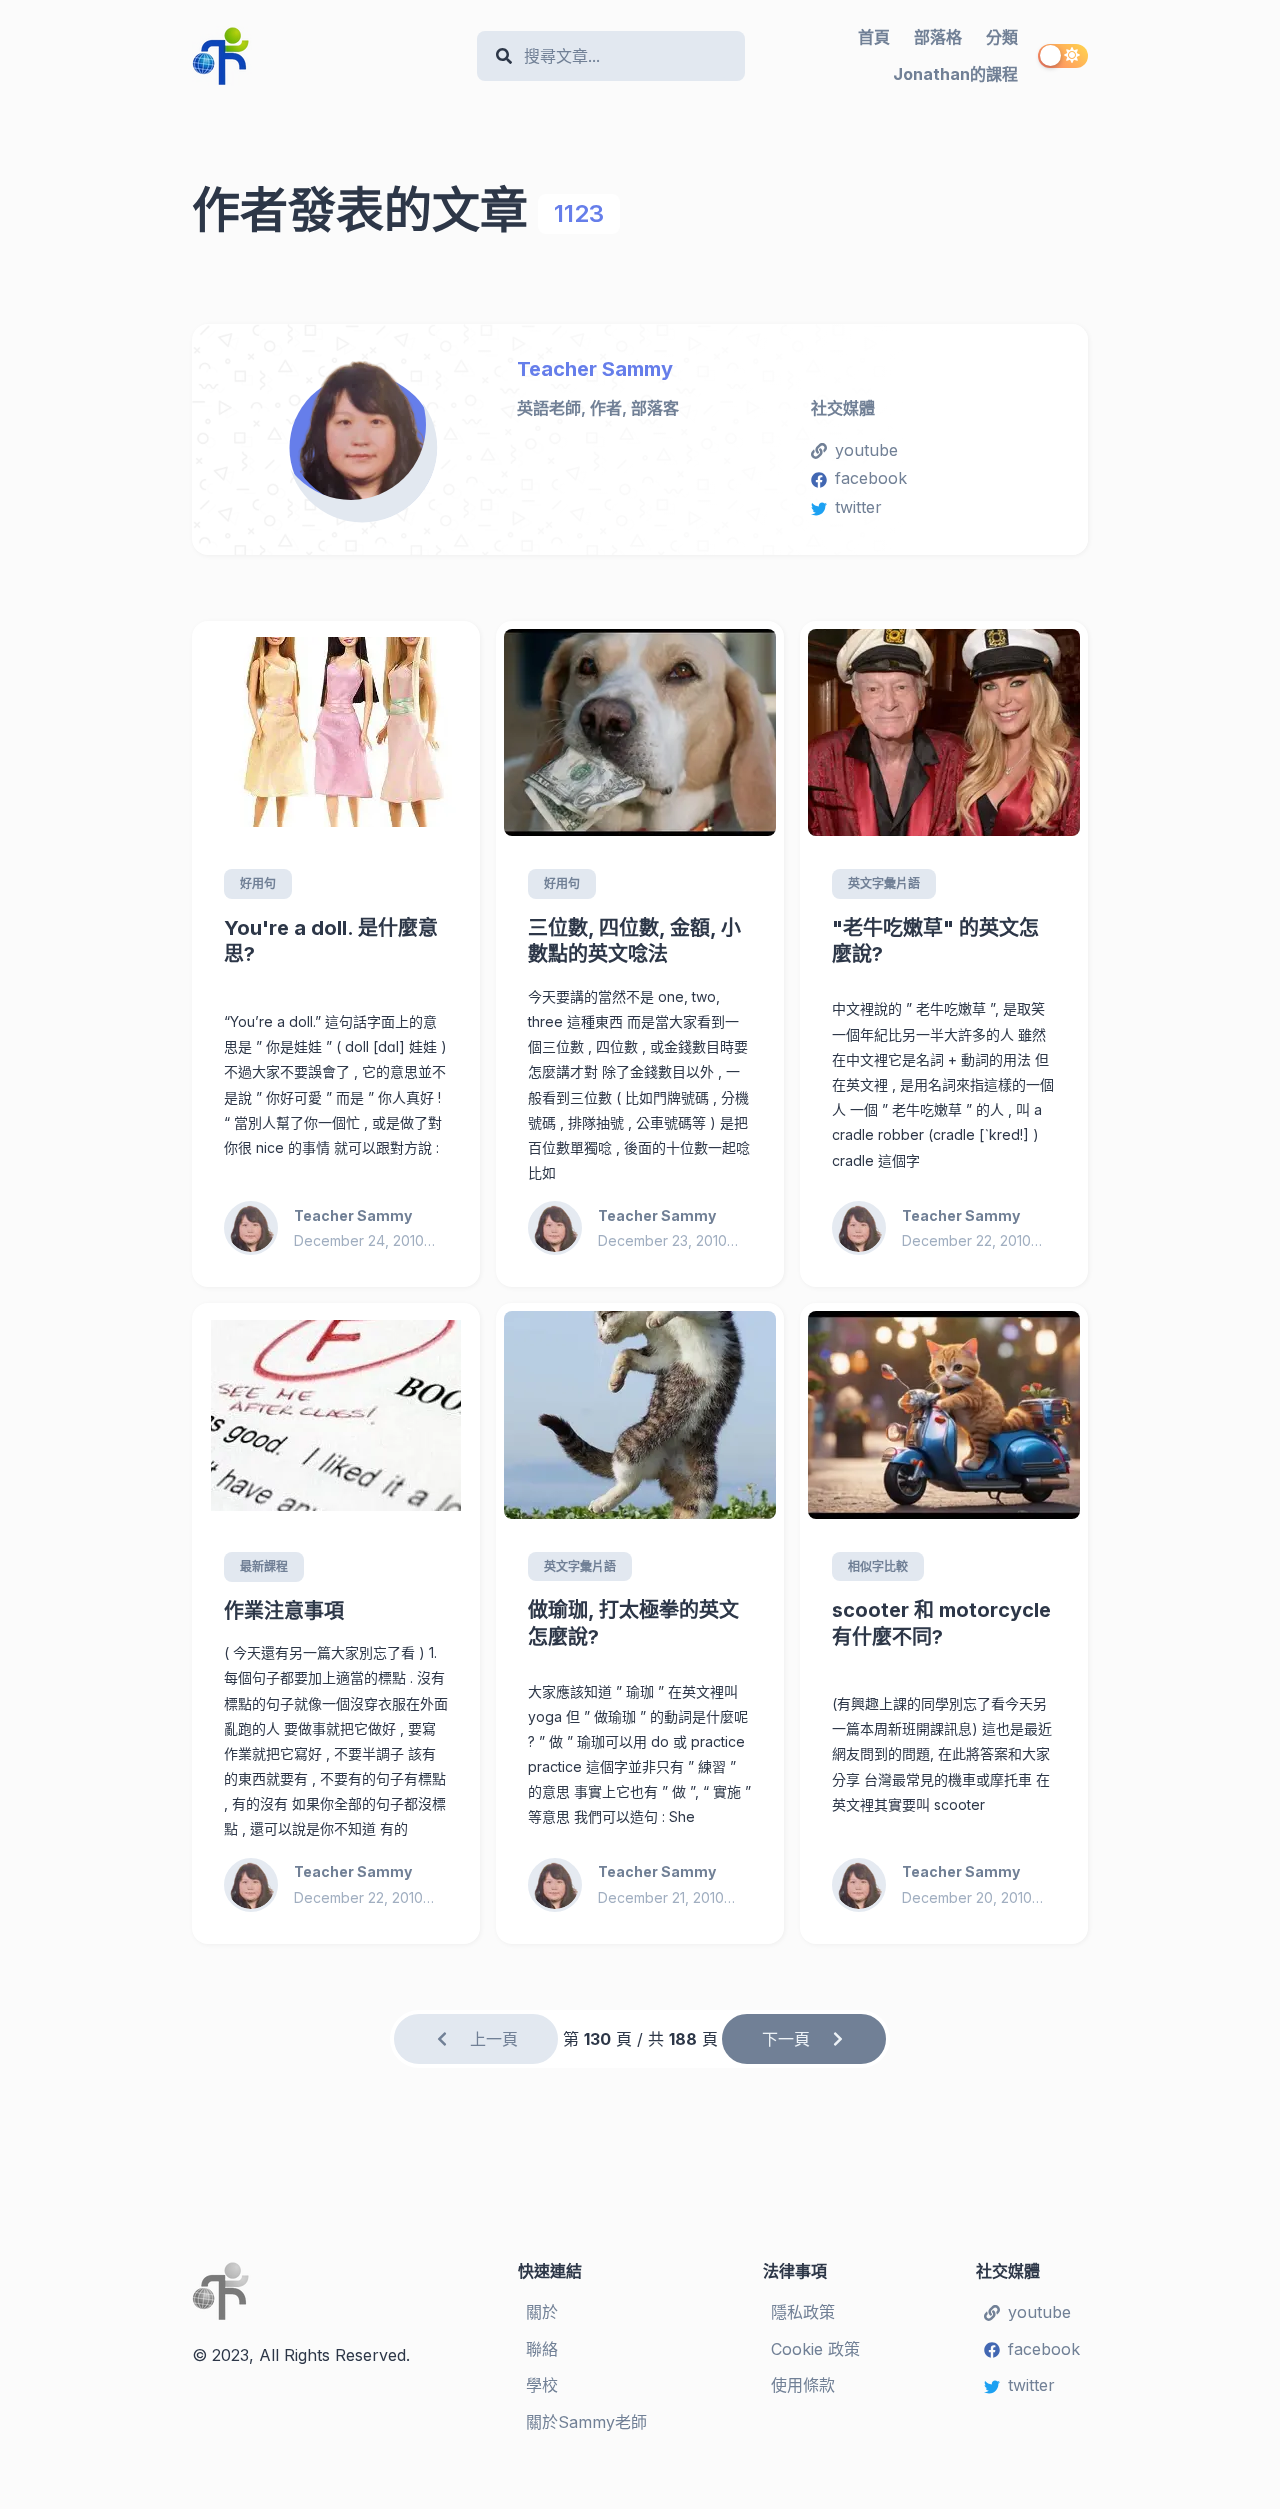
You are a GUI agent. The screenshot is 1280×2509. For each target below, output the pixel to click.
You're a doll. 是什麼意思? (331, 941)
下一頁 (786, 2039)
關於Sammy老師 (586, 2422)
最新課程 (264, 1566)
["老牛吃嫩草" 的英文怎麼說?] (944, 733)
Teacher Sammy (595, 369)
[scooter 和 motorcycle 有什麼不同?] (944, 1415)
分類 (1002, 37)
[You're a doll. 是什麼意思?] (336, 733)
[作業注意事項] (336, 1415)
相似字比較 (878, 1566)
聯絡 (542, 2349)
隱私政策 (803, 2312)
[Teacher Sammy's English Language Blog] (326, 56)
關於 (542, 2312)
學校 (542, 2385)
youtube (866, 450)
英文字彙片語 (884, 883)
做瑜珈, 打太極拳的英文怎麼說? (633, 1623)
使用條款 (803, 2385)
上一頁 (494, 2039)
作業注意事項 (284, 1611)
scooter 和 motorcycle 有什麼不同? (941, 1623)
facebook (871, 478)
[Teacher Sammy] (362, 431)
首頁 (874, 37)
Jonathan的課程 (955, 74)
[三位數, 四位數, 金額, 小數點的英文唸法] (640, 733)
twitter (858, 507)
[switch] (1063, 56)
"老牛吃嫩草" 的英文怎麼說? (935, 941)
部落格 (938, 37)
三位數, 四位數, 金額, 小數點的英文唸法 (634, 941)
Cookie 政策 (815, 2349)
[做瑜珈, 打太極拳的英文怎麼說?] (640, 1415)
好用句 (258, 883)
